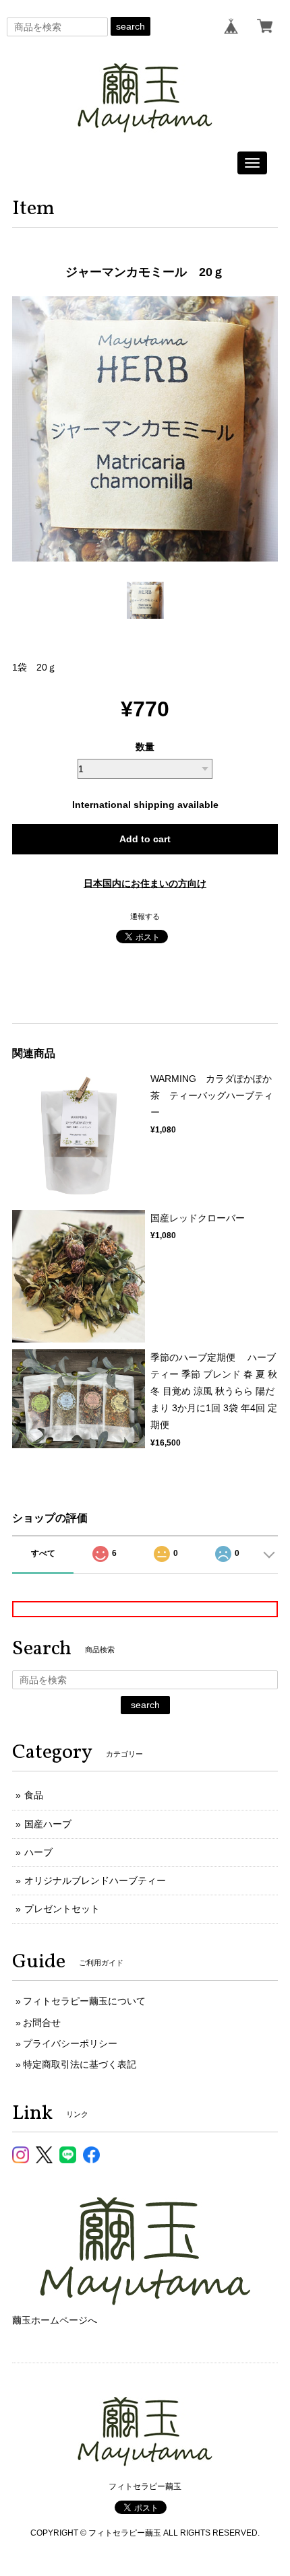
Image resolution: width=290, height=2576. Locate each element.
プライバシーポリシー (70, 2043)
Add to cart (145, 839)
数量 (145, 747)
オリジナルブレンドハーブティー (95, 1880)
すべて (43, 1553)
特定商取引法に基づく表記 (80, 2064)
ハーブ (38, 1852)
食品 (34, 1795)
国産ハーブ (48, 1824)
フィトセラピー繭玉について (84, 2001)
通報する (145, 916)
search (130, 26)
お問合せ (42, 2023)
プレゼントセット (62, 1909)
